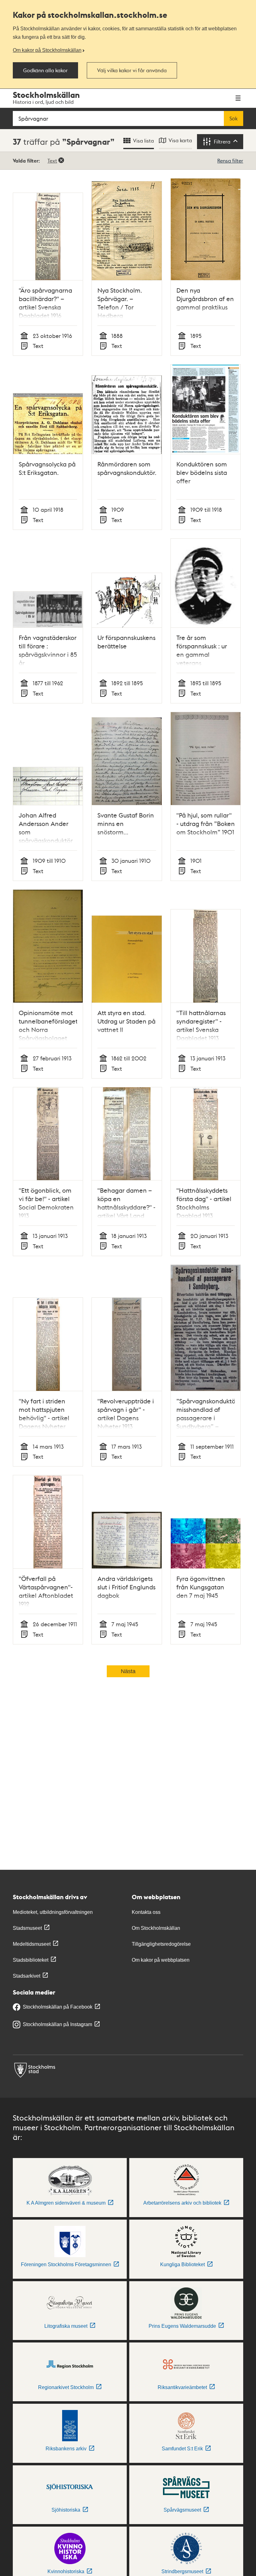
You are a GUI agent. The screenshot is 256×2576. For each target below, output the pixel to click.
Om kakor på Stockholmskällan (47, 50)
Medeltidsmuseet (32, 1944)
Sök (234, 118)
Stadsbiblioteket (31, 1960)
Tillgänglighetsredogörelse (161, 1944)
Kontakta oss (146, 1912)
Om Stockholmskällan (156, 1928)
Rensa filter (230, 161)
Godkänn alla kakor (45, 70)
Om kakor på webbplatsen (161, 1960)
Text (52, 161)
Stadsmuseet (27, 1928)
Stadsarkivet (27, 1976)
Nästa (128, 1671)
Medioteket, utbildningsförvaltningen (53, 1912)
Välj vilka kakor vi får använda (132, 70)
